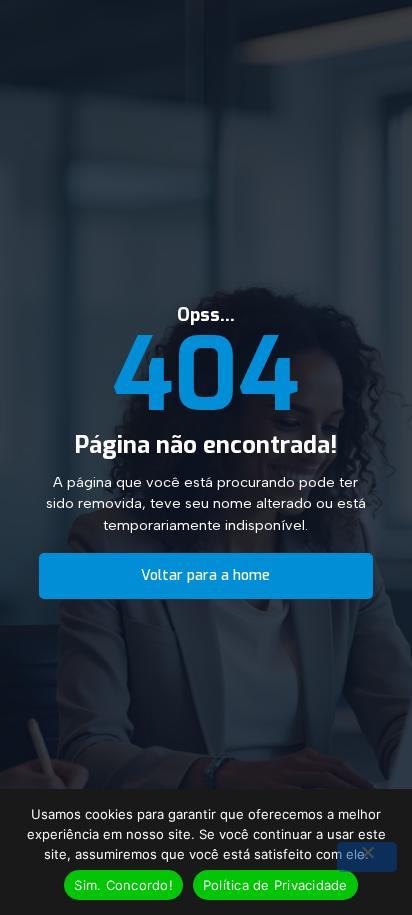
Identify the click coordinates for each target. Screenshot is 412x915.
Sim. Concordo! (123, 885)
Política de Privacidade (275, 885)
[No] (367, 857)
